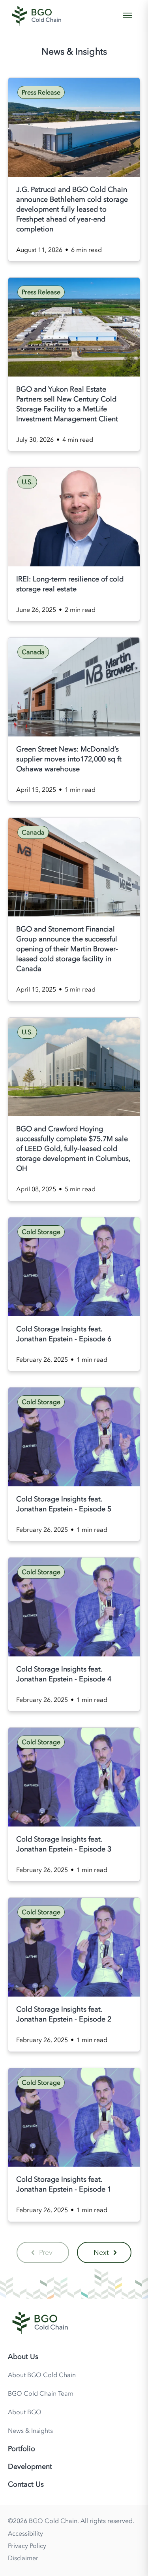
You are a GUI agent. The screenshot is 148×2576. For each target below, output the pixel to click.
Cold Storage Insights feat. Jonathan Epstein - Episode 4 (64, 1674)
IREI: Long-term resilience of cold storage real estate (70, 584)
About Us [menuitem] (23, 2356)
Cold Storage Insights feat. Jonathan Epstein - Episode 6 (64, 1334)
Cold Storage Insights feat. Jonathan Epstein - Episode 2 (64, 2014)
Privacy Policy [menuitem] (27, 2546)
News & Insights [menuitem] (30, 2430)
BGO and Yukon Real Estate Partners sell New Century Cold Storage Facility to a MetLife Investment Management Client (67, 404)
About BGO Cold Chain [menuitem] (42, 2375)
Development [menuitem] (30, 2466)
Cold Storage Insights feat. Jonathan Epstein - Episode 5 (64, 1504)
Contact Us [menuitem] (26, 2484)
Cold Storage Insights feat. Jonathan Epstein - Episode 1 (64, 2184)
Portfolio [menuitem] (22, 2449)
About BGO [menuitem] (25, 2412)
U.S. (27, 482)
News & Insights (74, 51)
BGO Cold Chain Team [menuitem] (41, 2393)
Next (101, 2252)
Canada (33, 652)
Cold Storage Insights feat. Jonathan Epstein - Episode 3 (64, 1844)
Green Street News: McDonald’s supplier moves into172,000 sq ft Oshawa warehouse (69, 759)
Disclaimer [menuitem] (23, 2558)
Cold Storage (41, 1232)
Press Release (41, 92)
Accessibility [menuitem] (25, 2533)
